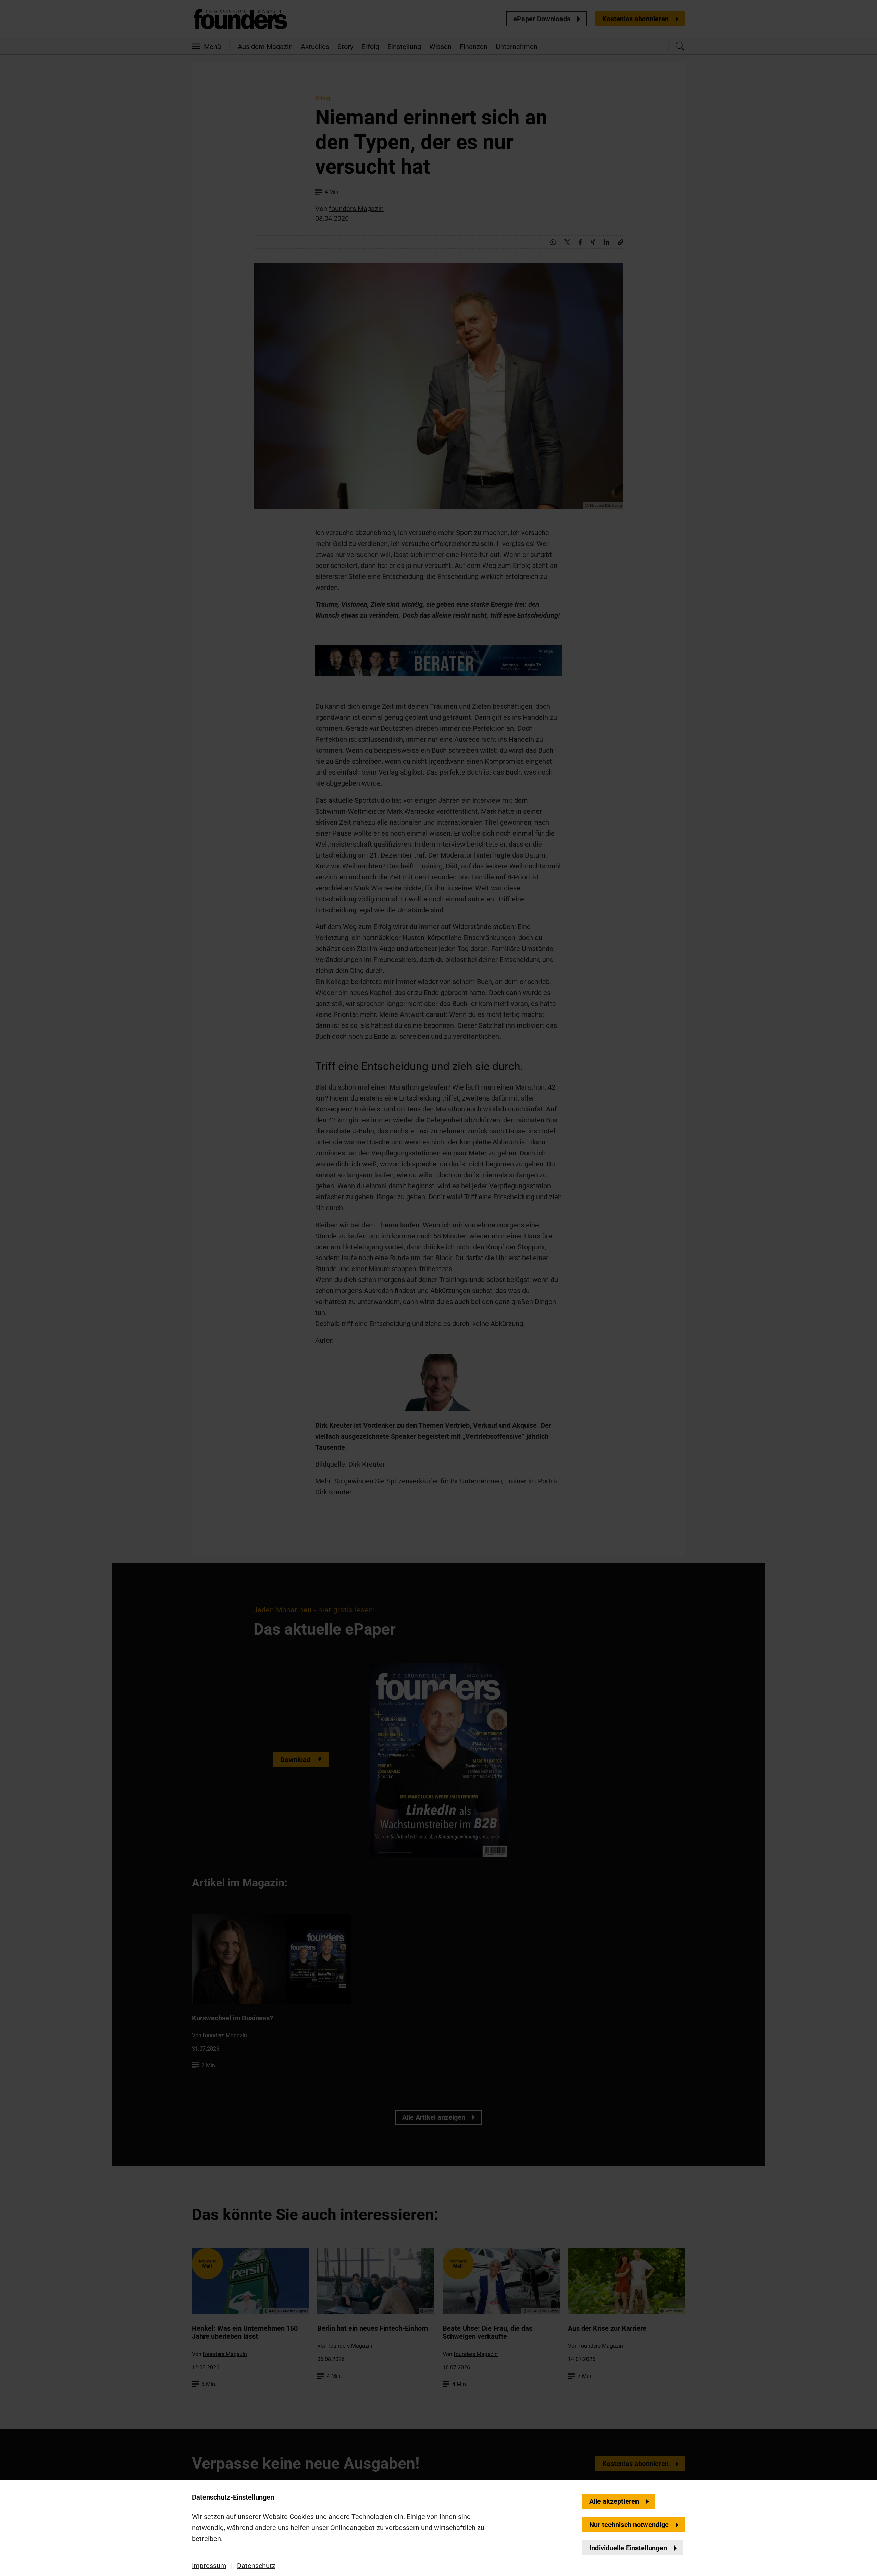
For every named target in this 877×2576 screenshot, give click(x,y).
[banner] (438, 1288)
